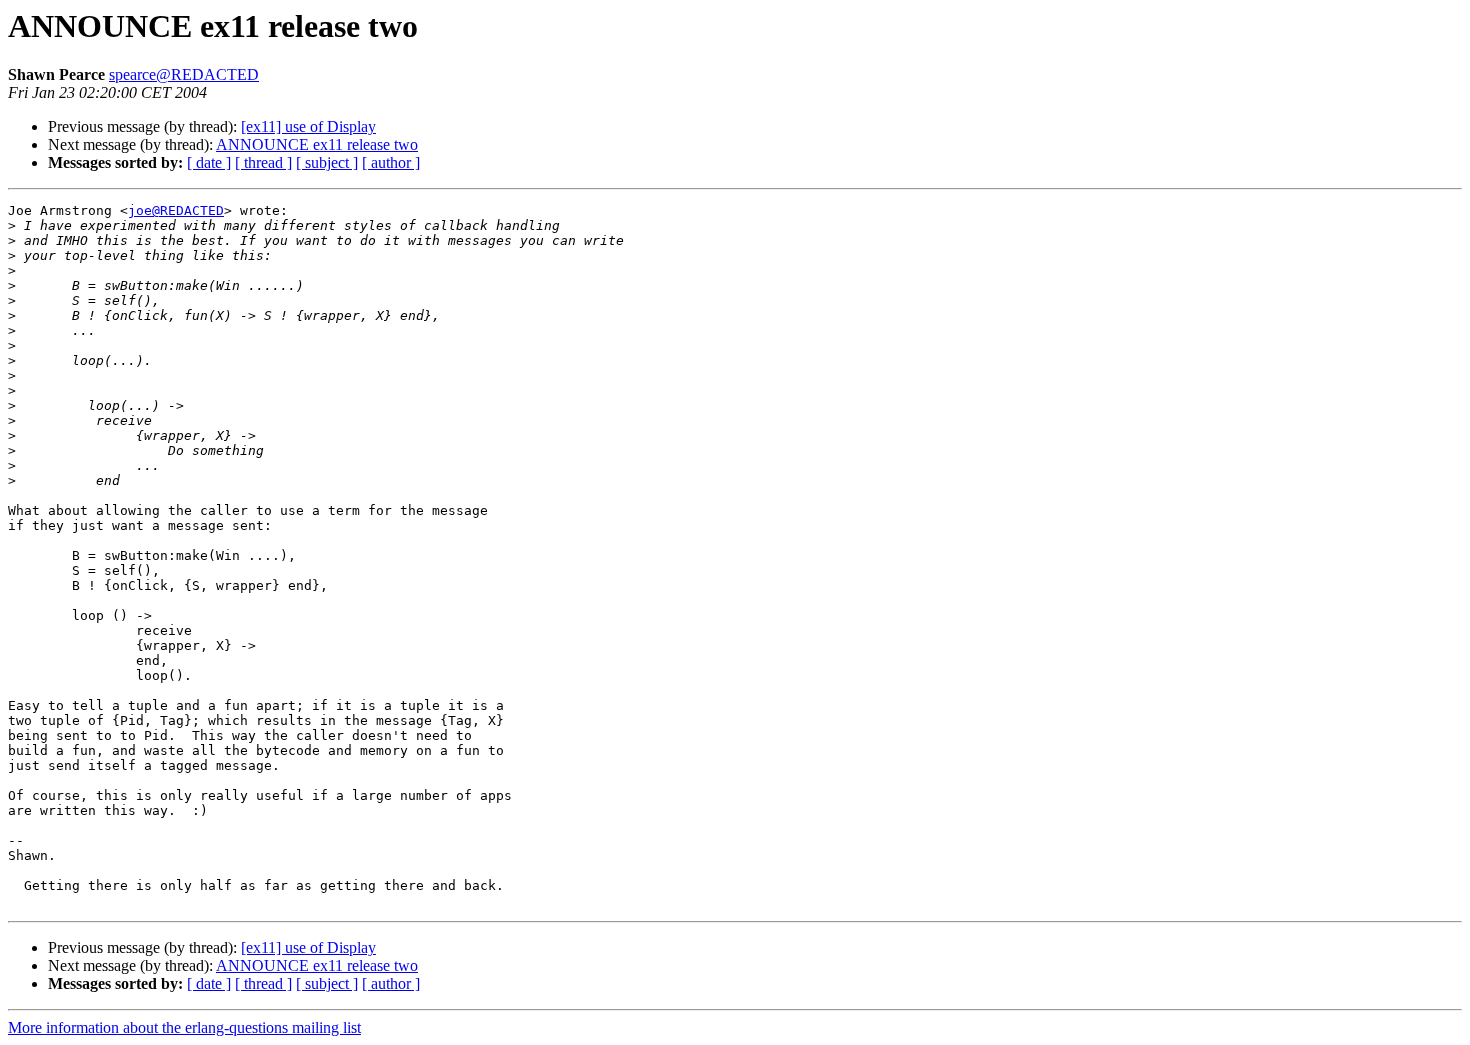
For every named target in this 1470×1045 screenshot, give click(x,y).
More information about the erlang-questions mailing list (184, 1027)
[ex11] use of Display (308, 126)
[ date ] (209, 162)
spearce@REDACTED (184, 74)
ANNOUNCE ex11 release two (317, 144)
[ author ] (391, 162)
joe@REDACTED (176, 210)
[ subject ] (327, 162)
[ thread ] (263, 162)
